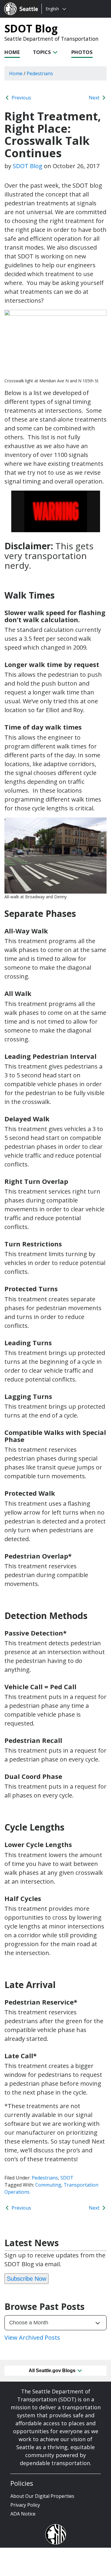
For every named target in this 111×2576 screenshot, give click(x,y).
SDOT (67, 2178)
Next (95, 98)
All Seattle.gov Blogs (53, 2371)
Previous (21, 98)
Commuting (48, 2185)
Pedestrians (45, 2178)
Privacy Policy (25, 2505)
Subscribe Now (26, 2279)
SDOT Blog (31, 28)
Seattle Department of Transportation (52, 39)
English (52, 9)
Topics (42, 52)
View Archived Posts (32, 2337)
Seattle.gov (17, 3)
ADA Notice (23, 2514)
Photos (82, 52)
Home (12, 52)
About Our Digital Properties (42, 2496)
